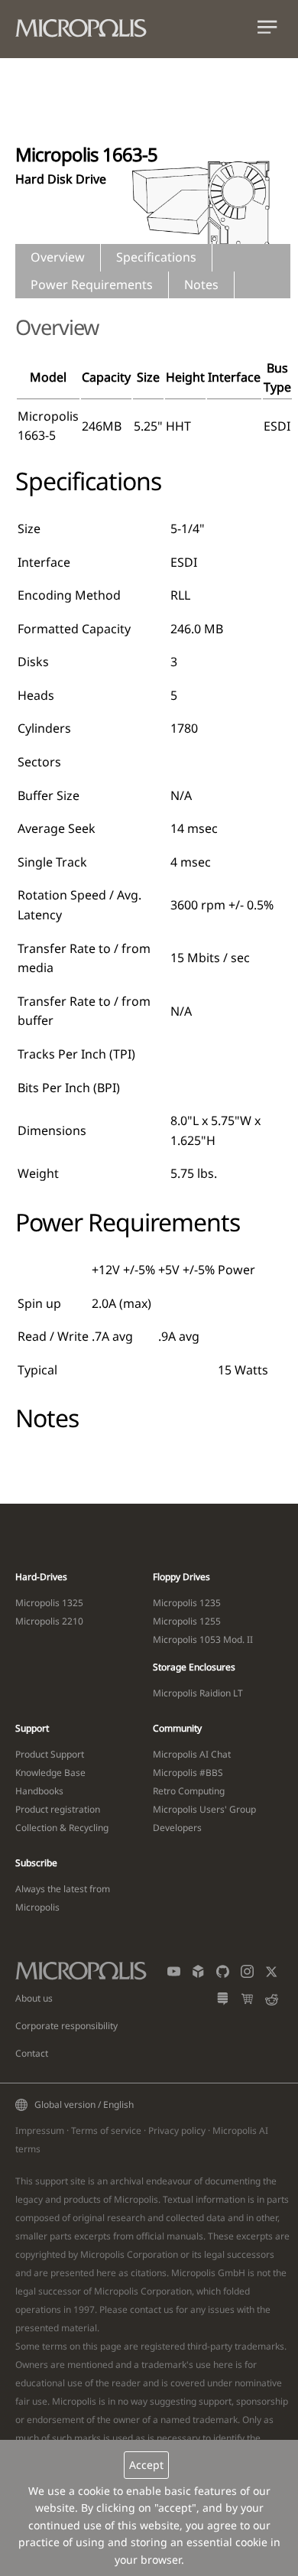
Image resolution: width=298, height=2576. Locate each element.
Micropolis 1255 (187, 1621)
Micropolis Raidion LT (198, 1693)
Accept (146, 2465)
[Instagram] (247, 1974)
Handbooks (39, 1791)
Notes (201, 285)
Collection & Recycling (62, 1828)
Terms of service (106, 2130)
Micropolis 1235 (187, 1603)
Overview (58, 257)
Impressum (40, 2130)
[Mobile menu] (267, 30)
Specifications (156, 257)
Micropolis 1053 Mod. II (203, 1639)
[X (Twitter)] (272, 1974)
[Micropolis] (89, 25)
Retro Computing (189, 1791)
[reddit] (272, 2002)
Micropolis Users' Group (204, 1809)
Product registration (58, 1809)
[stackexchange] (223, 2002)
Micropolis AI (240, 2130)
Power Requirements (92, 285)
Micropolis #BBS (188, 1773)
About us (34, 1998)
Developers (177, 1828)
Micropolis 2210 (49, 1621)
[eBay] (247, 2002)
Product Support (50, 1754)
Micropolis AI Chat (192, 1754)
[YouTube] (174, 1974)
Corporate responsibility (66, 2026)
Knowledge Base (50, 1773)
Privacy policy (177, 2130)
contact (146, 2309)
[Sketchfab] (198, 1974)
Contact (32, 2053)
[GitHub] (223, 1974)
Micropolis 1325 (49, 1603)
